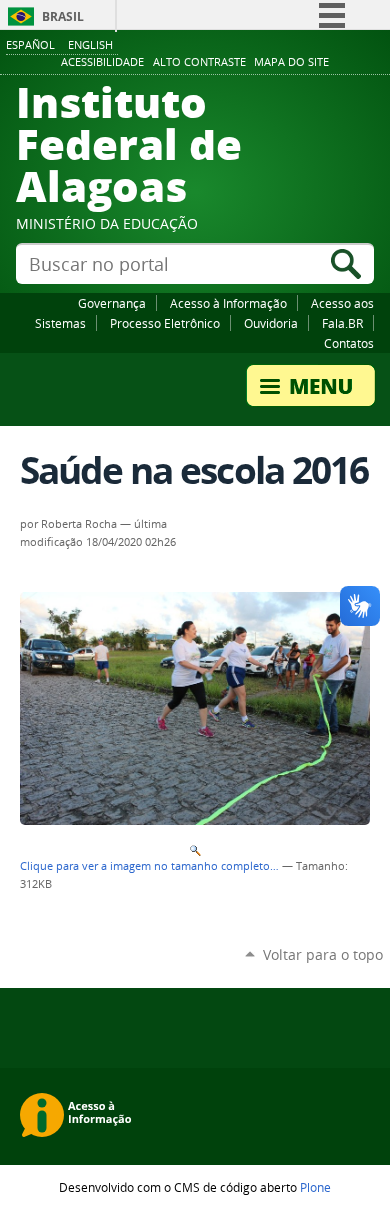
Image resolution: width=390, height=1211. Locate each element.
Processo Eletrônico (165, 323)
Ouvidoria (271, 323)
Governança (112, 303)
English (90, 44)
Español (30, 44)
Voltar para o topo (323, 954)
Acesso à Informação (228, 303)
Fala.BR (342, 323)
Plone (315, 1187)
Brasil (63, 16)
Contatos (349, 343)
